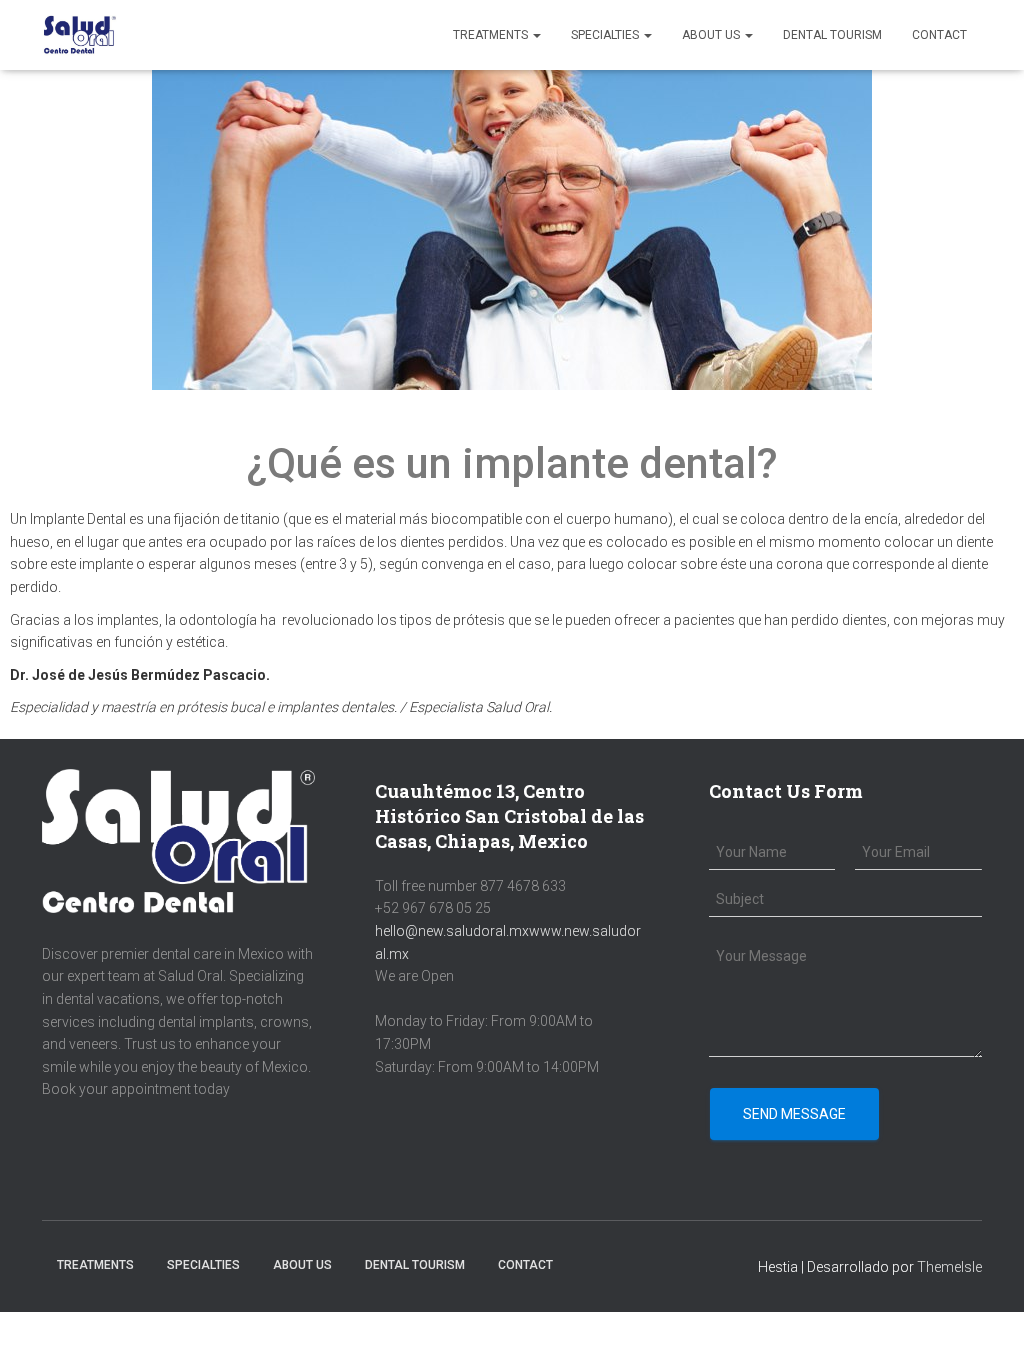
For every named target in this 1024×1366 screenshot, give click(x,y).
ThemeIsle (949, 1267)
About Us (712, 35)
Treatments (492, 35)
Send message (794, 1114)
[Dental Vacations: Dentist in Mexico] (79, 35)
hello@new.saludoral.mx (452, 931)
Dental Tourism (832, 35)
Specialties (606, 35)
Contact (939, 35)
